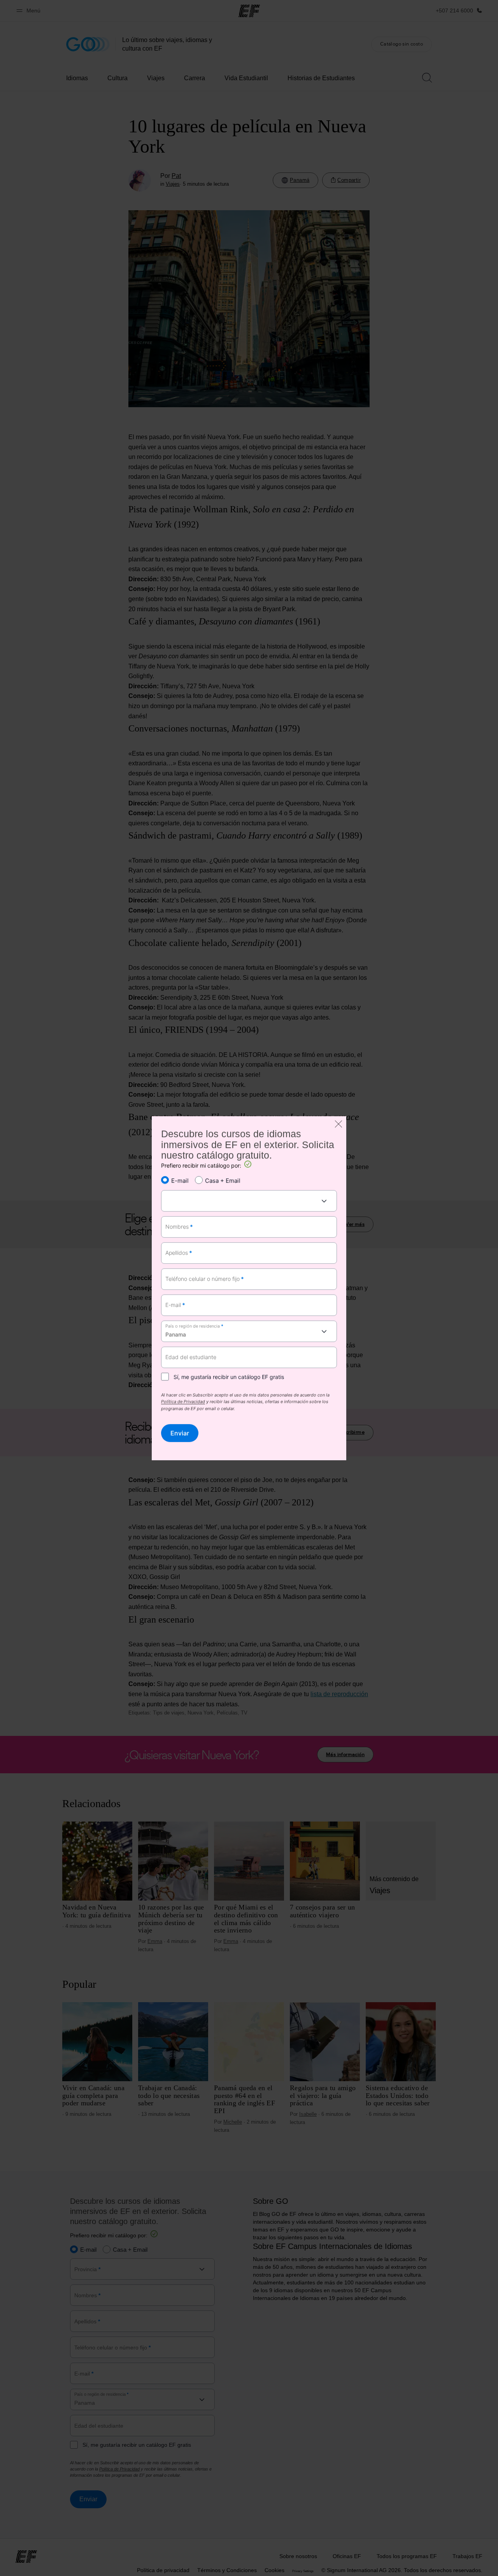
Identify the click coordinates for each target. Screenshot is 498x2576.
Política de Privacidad (183, 1402)
